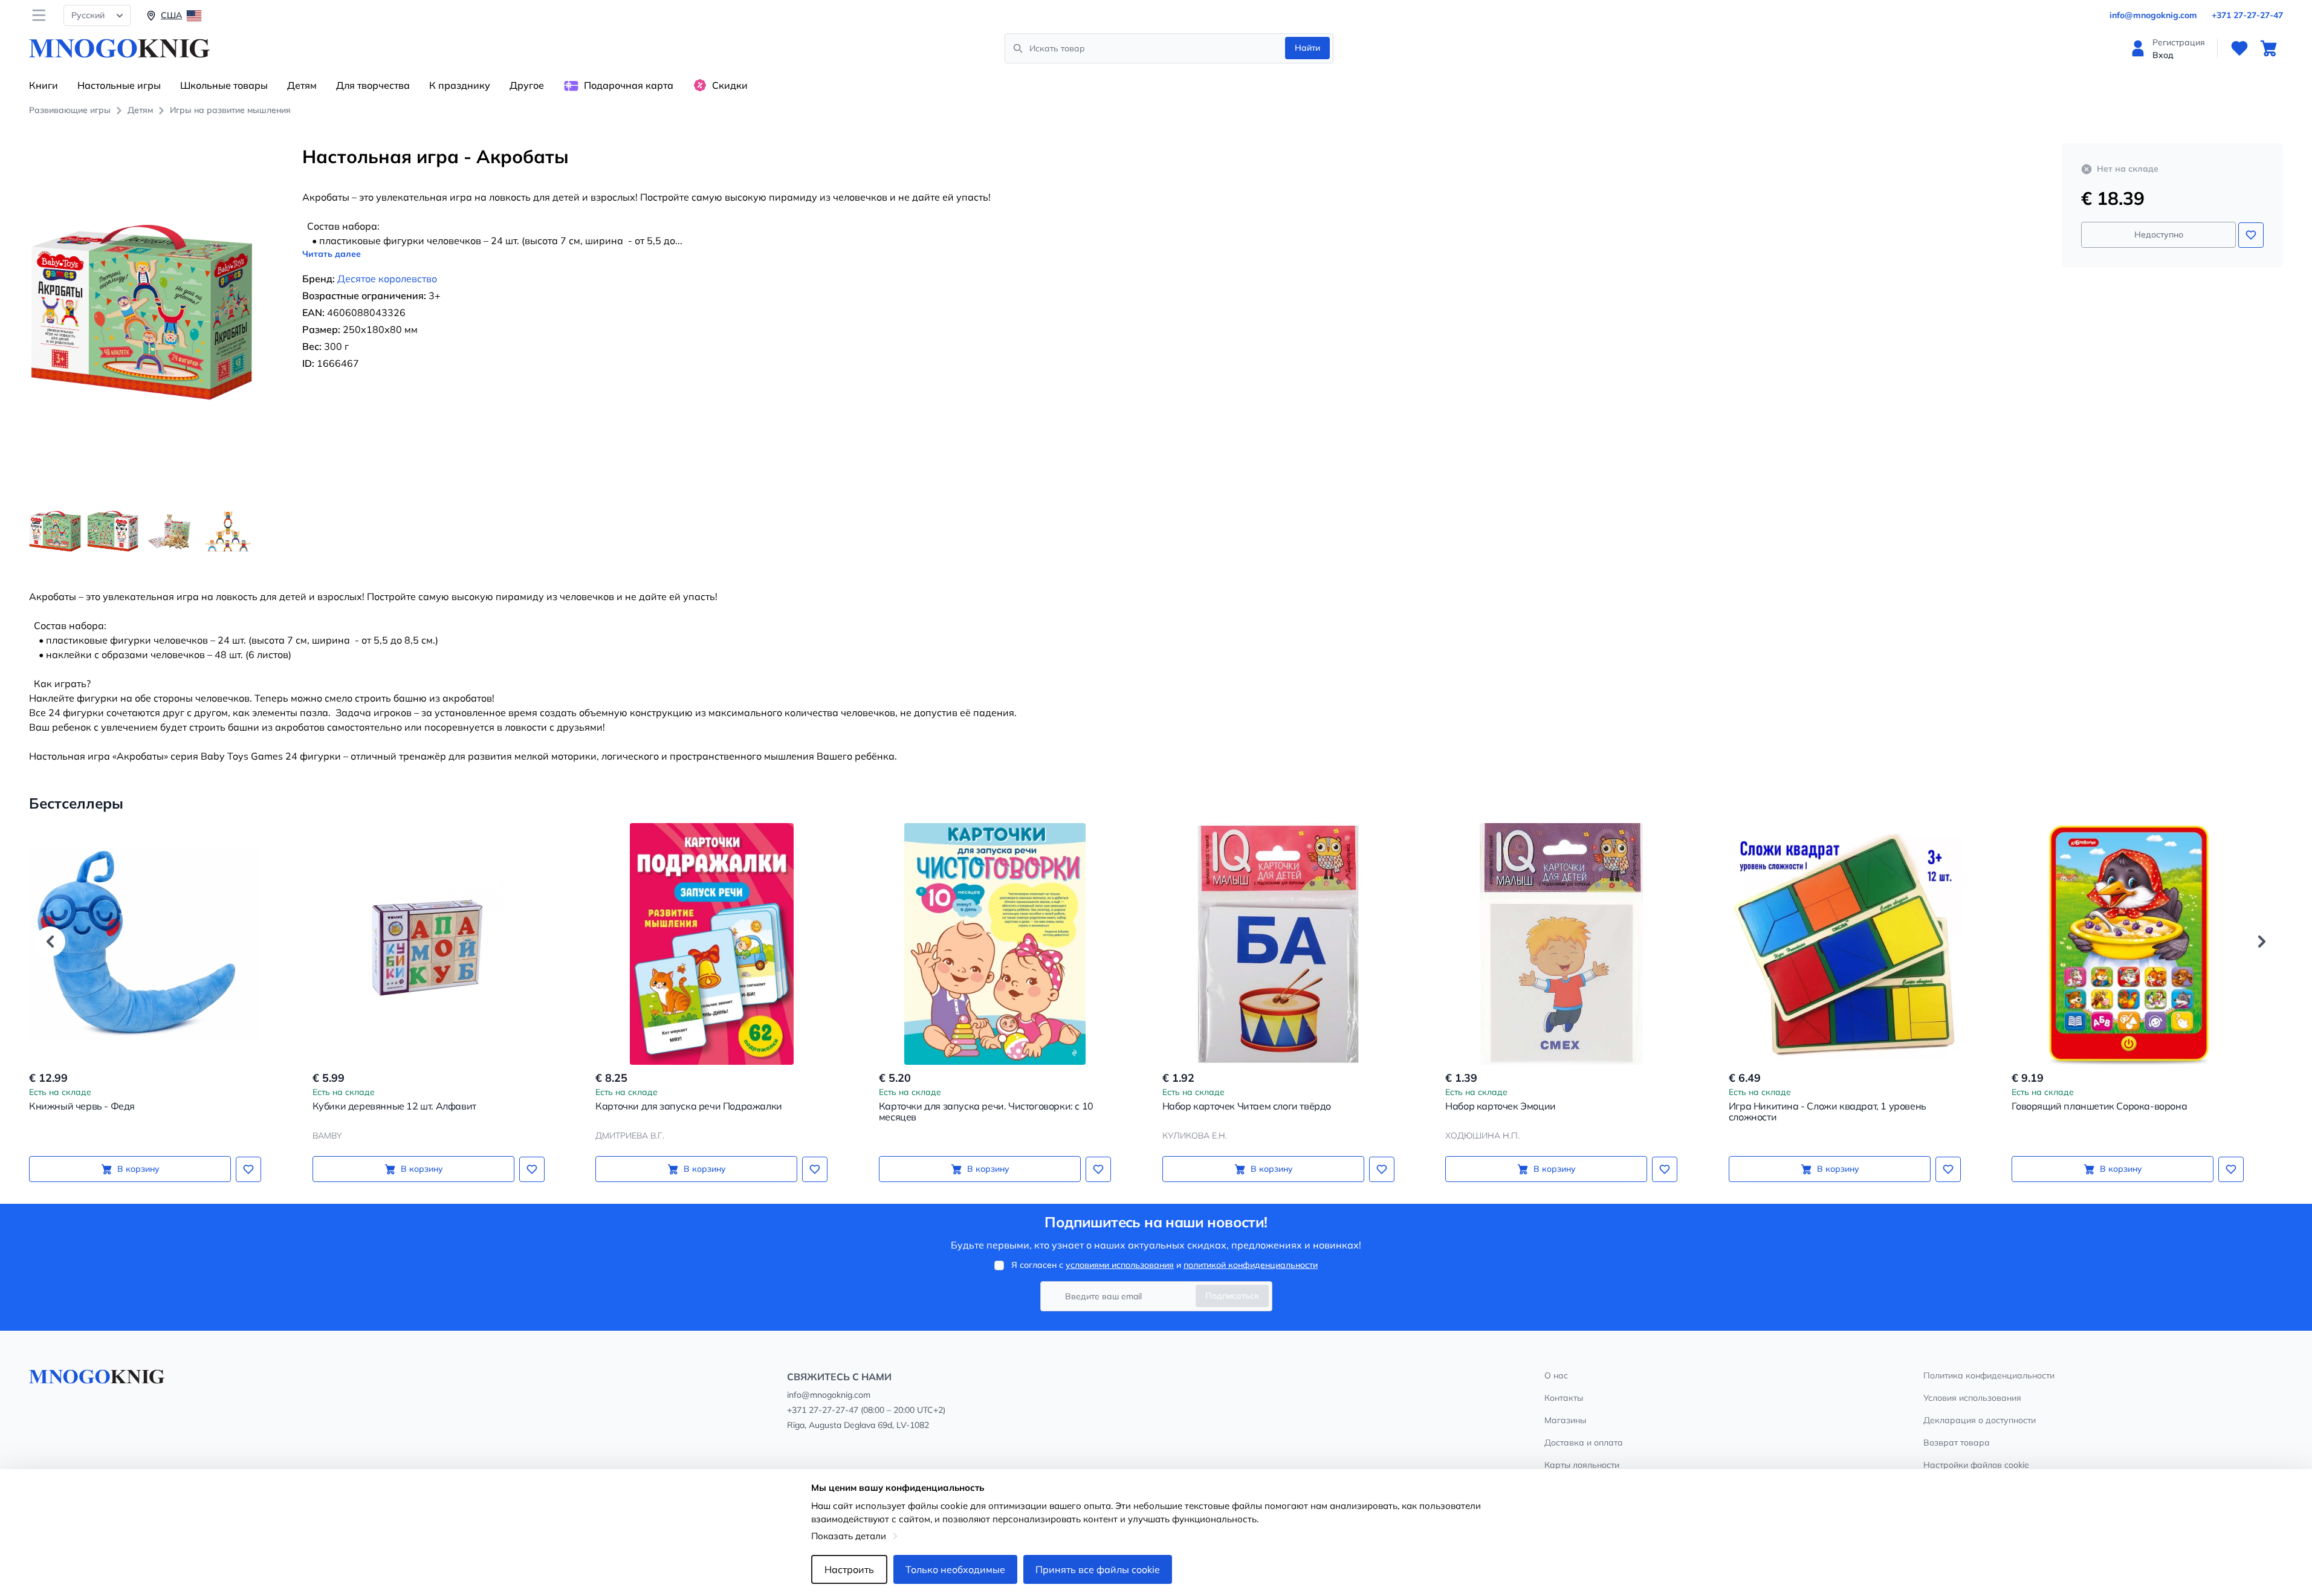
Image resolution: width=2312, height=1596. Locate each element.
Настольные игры (119, 85)
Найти (1307, 48)
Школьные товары (224, 85)
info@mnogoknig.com (2153, 15)
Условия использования (1972, 1398)
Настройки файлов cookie (1976, 1465)
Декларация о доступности (1980, 1420)
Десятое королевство (387, 279)
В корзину (138, 1169)
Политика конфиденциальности (1989, 1375)
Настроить (849, 1569)
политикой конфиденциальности (1251, 1265)
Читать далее (332, 254)
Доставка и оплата (1584, 1443)
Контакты (1564, 1398)
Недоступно (2159, 234)
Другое (527, 85)
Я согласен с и (1164, 1265)
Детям (302, 85)
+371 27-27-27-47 (2247, 15)
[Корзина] (2268, 48)
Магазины (1565, 1420)
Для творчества (373, 85)
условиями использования (1120, 1265)
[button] (50, 942)
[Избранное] (2239, 48)
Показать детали (849, 1536)
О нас (1556, 1375)
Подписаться (1232, 1296)
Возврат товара (1957, 1443)
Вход (2163, 55)
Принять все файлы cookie (1098, 1569)
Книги (44, 85)
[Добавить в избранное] (2251, 235)
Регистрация (2179, 42)
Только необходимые (955, 1569)
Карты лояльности (1582, 1465)
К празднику (460, 85)
